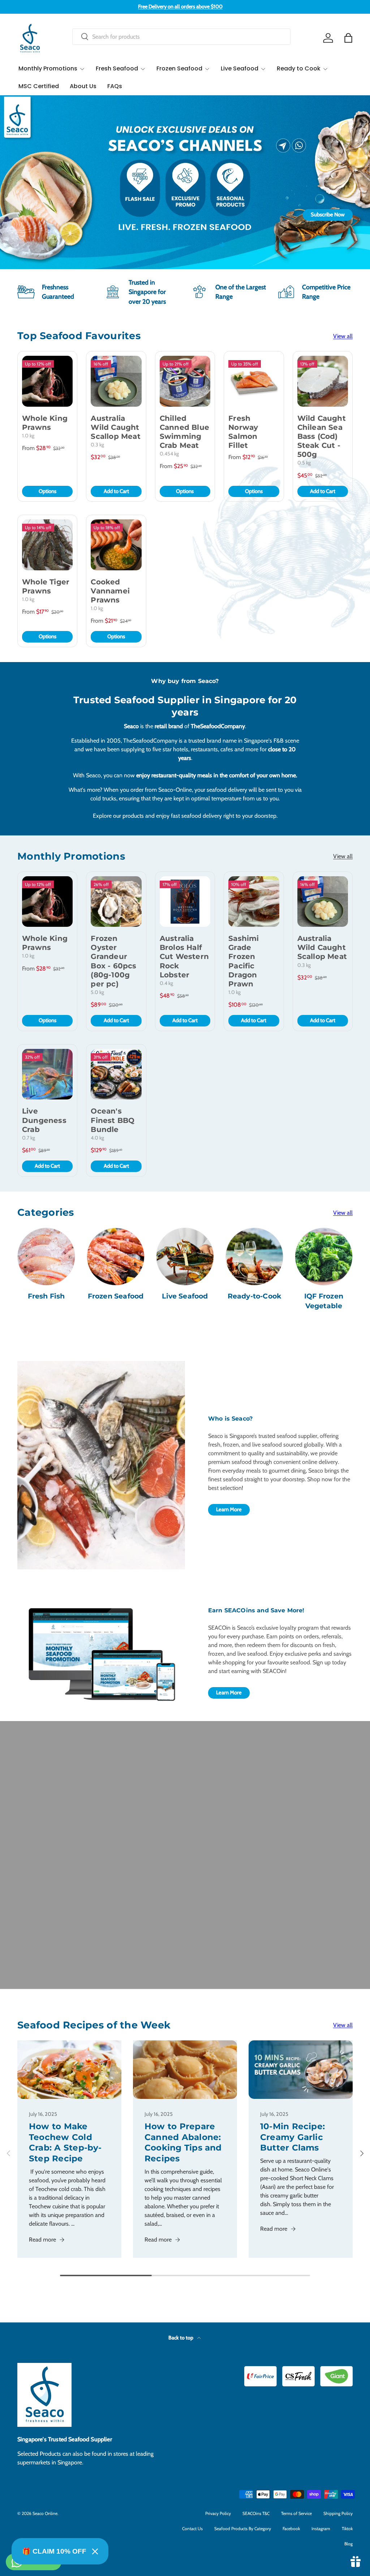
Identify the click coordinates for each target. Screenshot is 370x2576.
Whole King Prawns (45, 423)
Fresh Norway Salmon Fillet (243, 432)
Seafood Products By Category (243, 2529)
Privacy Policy (218, 2513)
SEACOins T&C (256, 2513)
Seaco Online (45, 2513)
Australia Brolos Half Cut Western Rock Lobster (184, 957)
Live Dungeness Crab (44, 1120)
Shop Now (185, 215)
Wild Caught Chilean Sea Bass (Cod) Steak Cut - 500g (322, 436)
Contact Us (192, 2529)
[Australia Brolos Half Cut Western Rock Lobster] (185, 902)
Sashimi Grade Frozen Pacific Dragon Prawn (244, 961)
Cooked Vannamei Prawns (110, 591)
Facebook (291, 2529)
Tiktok (347, 2529)
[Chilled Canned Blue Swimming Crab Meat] (185, 381)
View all (343, 336)
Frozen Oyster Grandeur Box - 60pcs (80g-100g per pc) (113, 961)
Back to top (181, 2338)
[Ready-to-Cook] (254, 1257)
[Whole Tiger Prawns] (47, 545)
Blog (349, 2544)
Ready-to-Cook (255, 1296)
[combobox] (181, 37)
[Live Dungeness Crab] (47, 1074)
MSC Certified (39, 86)
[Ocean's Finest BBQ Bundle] (116, 1074)
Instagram (321, 2529)
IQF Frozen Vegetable (324, 1301)
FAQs (115, 86)
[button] (348, 38)
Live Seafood (185, 1296)
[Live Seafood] (185, 1257)
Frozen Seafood (116, 1296)
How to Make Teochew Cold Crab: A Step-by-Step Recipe (65, 2142)
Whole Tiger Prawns (46, 586)
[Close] (95, 2551)
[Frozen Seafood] (116, 1257)
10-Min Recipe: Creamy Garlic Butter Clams (292, 2137)
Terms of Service (296, 2513)
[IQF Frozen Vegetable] (324, 1257)
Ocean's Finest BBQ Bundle (113, 1120)
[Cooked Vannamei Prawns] (116, 545)
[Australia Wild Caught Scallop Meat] (116, 381)
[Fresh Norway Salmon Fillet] (254, 381)
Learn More (229, 1509)
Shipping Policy (338, 2513)
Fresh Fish (46, 1296)
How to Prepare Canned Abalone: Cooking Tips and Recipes (183, 2142)
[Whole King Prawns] (47, 381)
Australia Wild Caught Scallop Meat (115, 427)
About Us (83, 86)
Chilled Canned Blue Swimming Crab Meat (184, 432)
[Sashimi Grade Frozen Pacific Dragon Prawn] (254, 902)
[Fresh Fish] (46, 1257)
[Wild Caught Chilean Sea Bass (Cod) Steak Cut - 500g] (323, 381)
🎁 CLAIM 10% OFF (54, 2551)
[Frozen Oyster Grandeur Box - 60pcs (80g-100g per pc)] (116, 902)
